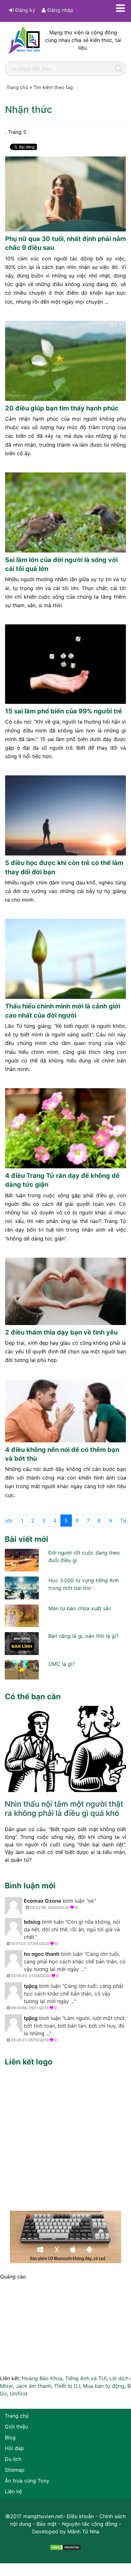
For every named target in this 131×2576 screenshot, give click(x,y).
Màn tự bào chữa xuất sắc (80, 1608)
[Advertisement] (65, 2137)
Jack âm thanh (34, 2386)
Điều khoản (80, 2516)
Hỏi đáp (14, 2448)
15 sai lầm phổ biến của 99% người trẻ (64, 711)
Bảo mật (47, 2524)
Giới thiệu (16, 2427)
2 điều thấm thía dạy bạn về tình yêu (61, 1332)
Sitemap (15, 2470)
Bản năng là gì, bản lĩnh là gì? (83, 1636)
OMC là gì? (62, 1664)
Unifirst (19, 2394)
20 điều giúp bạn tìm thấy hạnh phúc (62, 408)
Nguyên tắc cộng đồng (90, 2524)
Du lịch (13, 2459)
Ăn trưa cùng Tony (27, 2481)
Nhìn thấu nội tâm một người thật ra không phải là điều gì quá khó (64, 1809)
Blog (10, 2437)
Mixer (7, 2386)
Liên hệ (13, 2491)
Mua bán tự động (104, 2386)
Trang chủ (17, 2416)
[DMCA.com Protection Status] (65, 2547)
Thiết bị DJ (67, 2386)
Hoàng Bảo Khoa (42, 2378)
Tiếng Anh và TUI (86, 2378)
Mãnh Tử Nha (83, 2531)
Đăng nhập (60, 10)
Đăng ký (24, 10)
